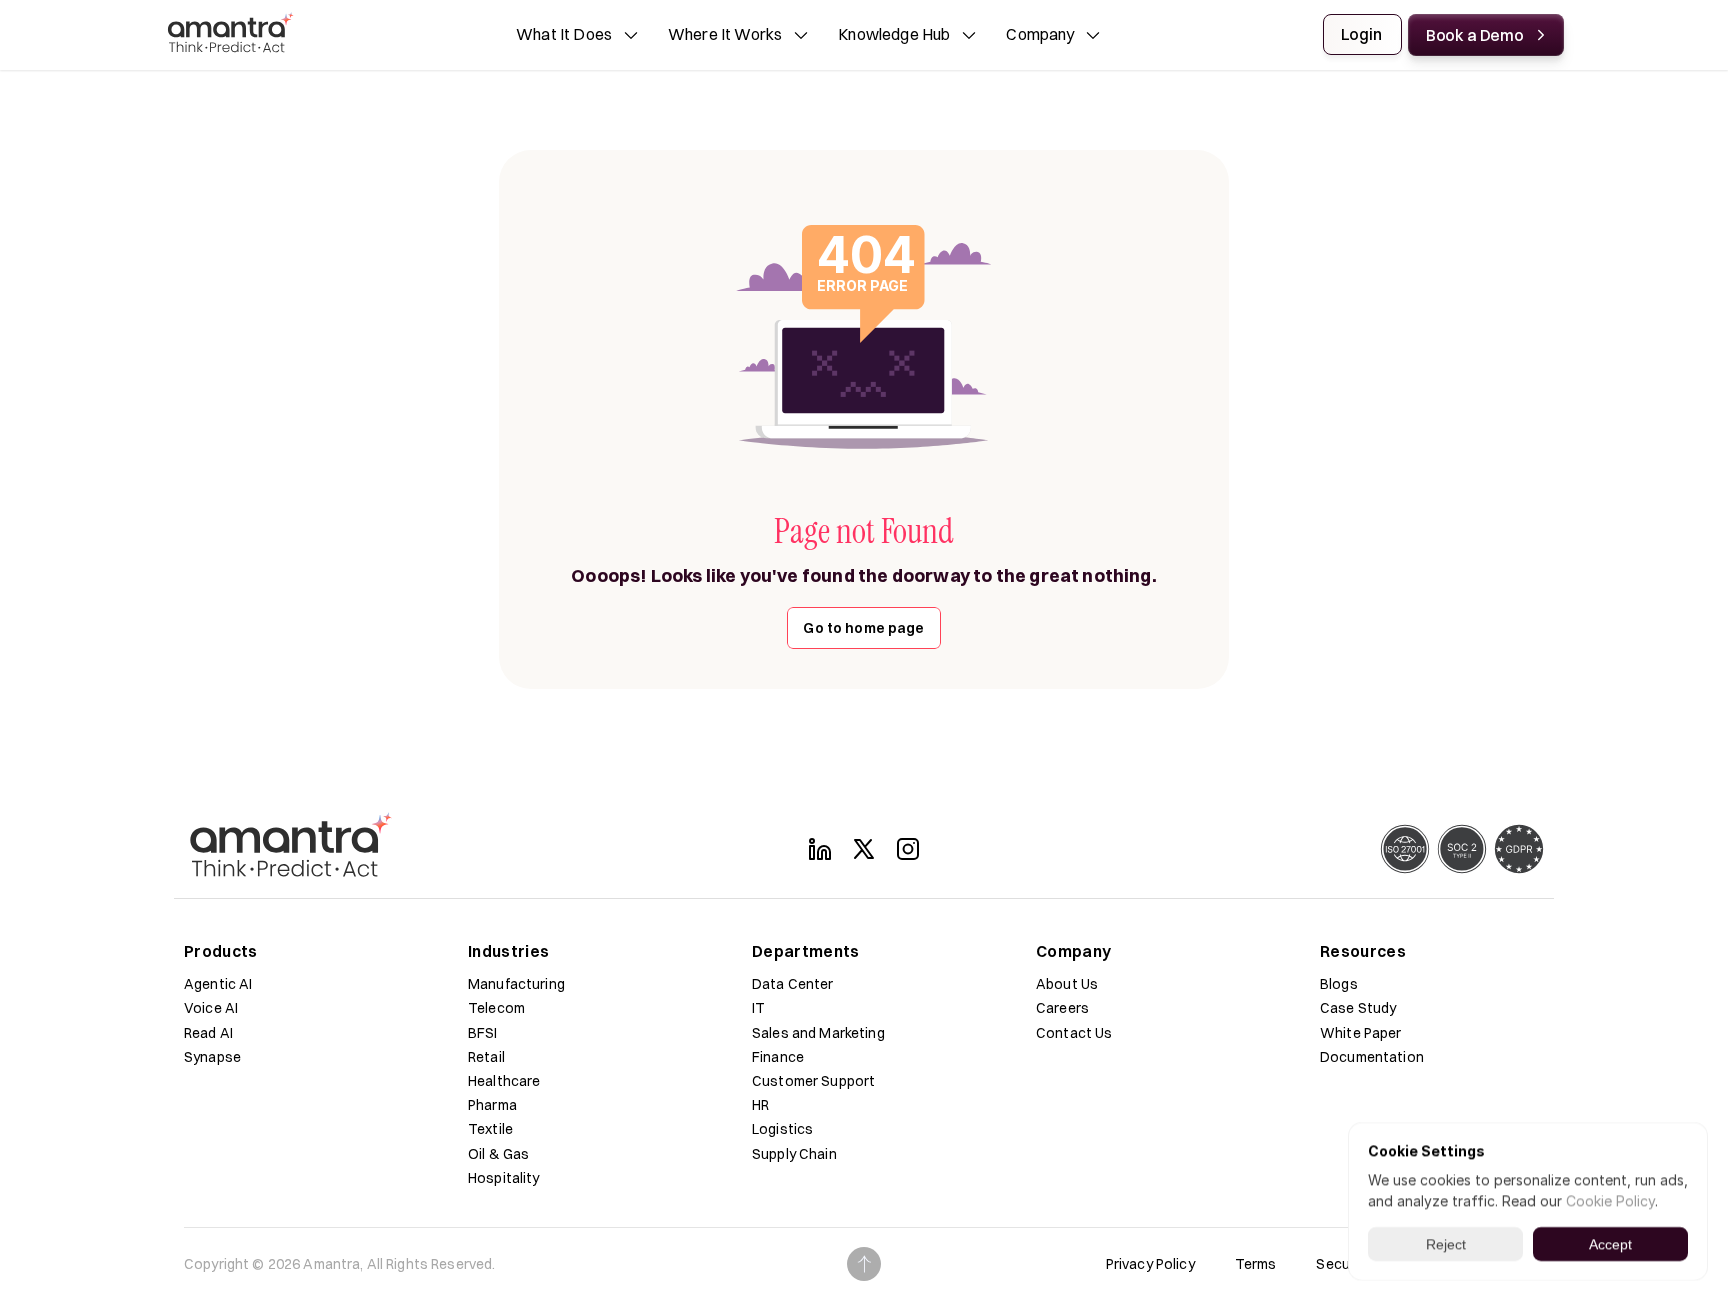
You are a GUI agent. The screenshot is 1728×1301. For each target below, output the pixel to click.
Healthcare (504, 1081)
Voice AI (211, 1008)
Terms (1256, 1264)
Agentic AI (218, 984)
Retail (486, 1057)
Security (1343, 1264)
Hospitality (504, 1178)
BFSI (483, 1033)
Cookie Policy (1610, 1200)
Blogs (1339, 984)
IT (758, 1008)
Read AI (208, 1033)
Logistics (782, 1129)
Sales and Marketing (818, 1033)
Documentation (1372, 1057)
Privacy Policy (1150, 1264)
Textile (490, 1129)
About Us (1067, 984)
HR (760, 1105)
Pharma (492, 1105)
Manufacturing (516, 984)
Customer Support (813, 1081)
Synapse (212, 1057)
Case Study (1358, 1008)
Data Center (793, 984)
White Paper (1361, 1033)
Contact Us (1074, 1033)
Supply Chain (794, 1154)
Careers (1062, 1008)
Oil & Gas (498, 1154)
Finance (778, 1057)
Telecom (496, 1008)
